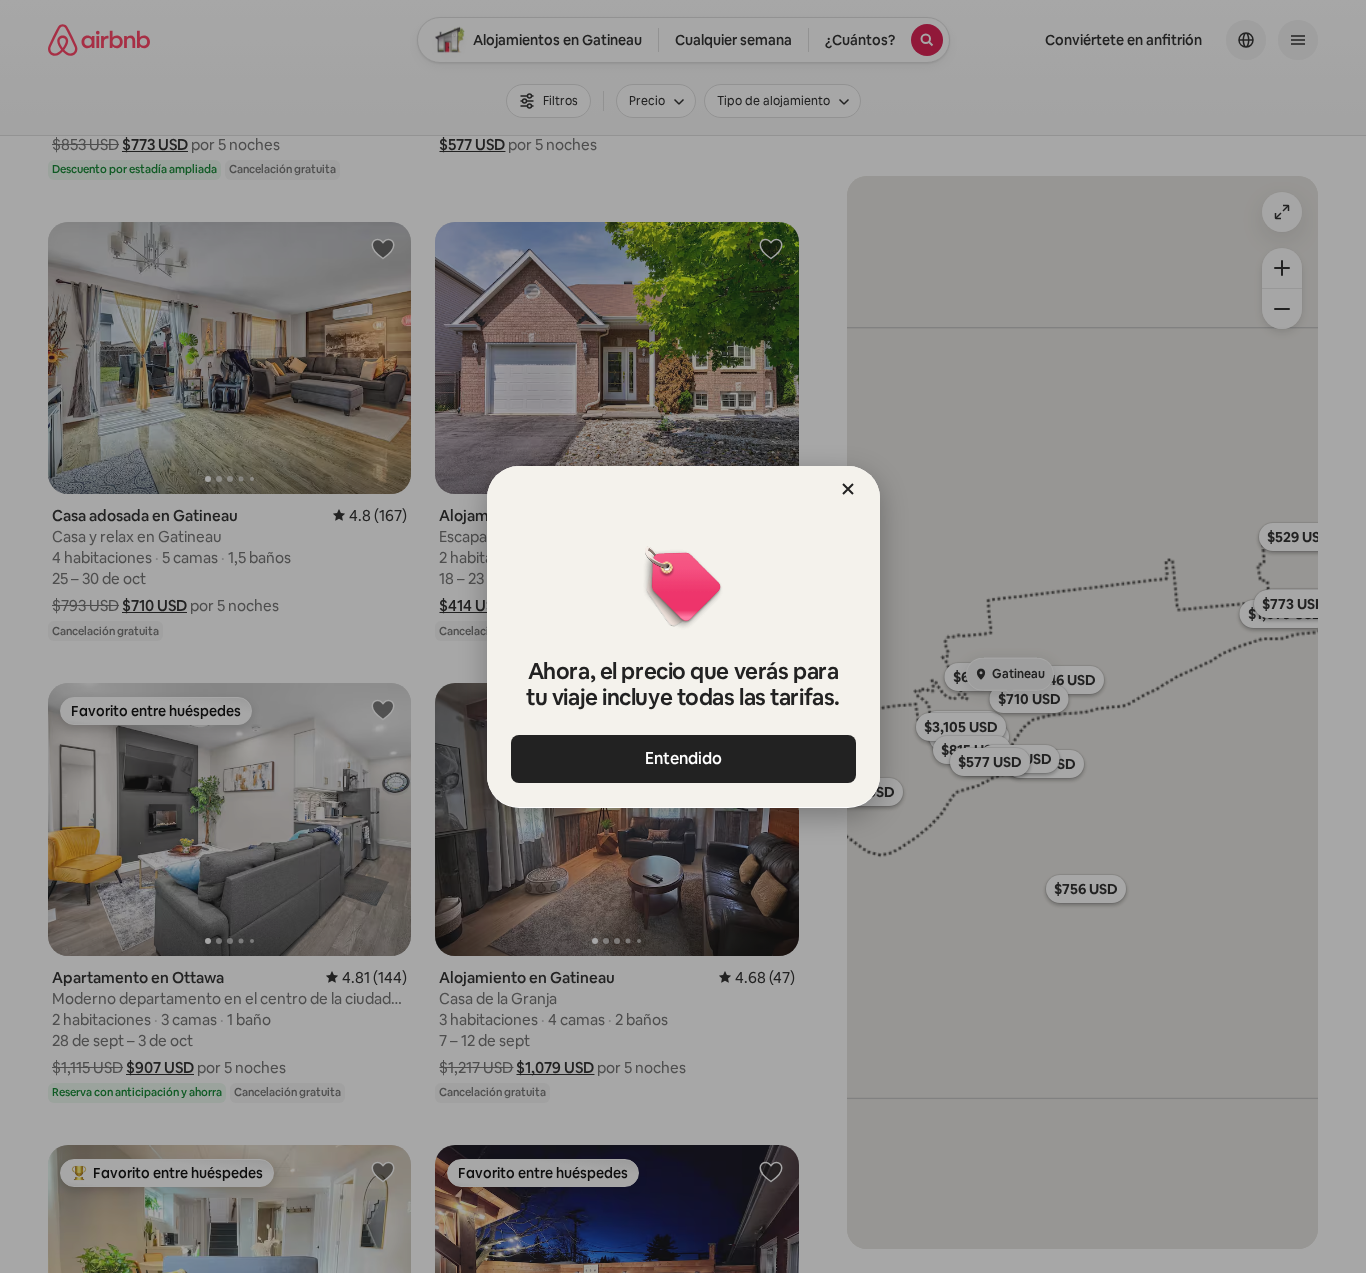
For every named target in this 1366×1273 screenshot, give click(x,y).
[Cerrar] (848, 489)
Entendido (683, 758)
